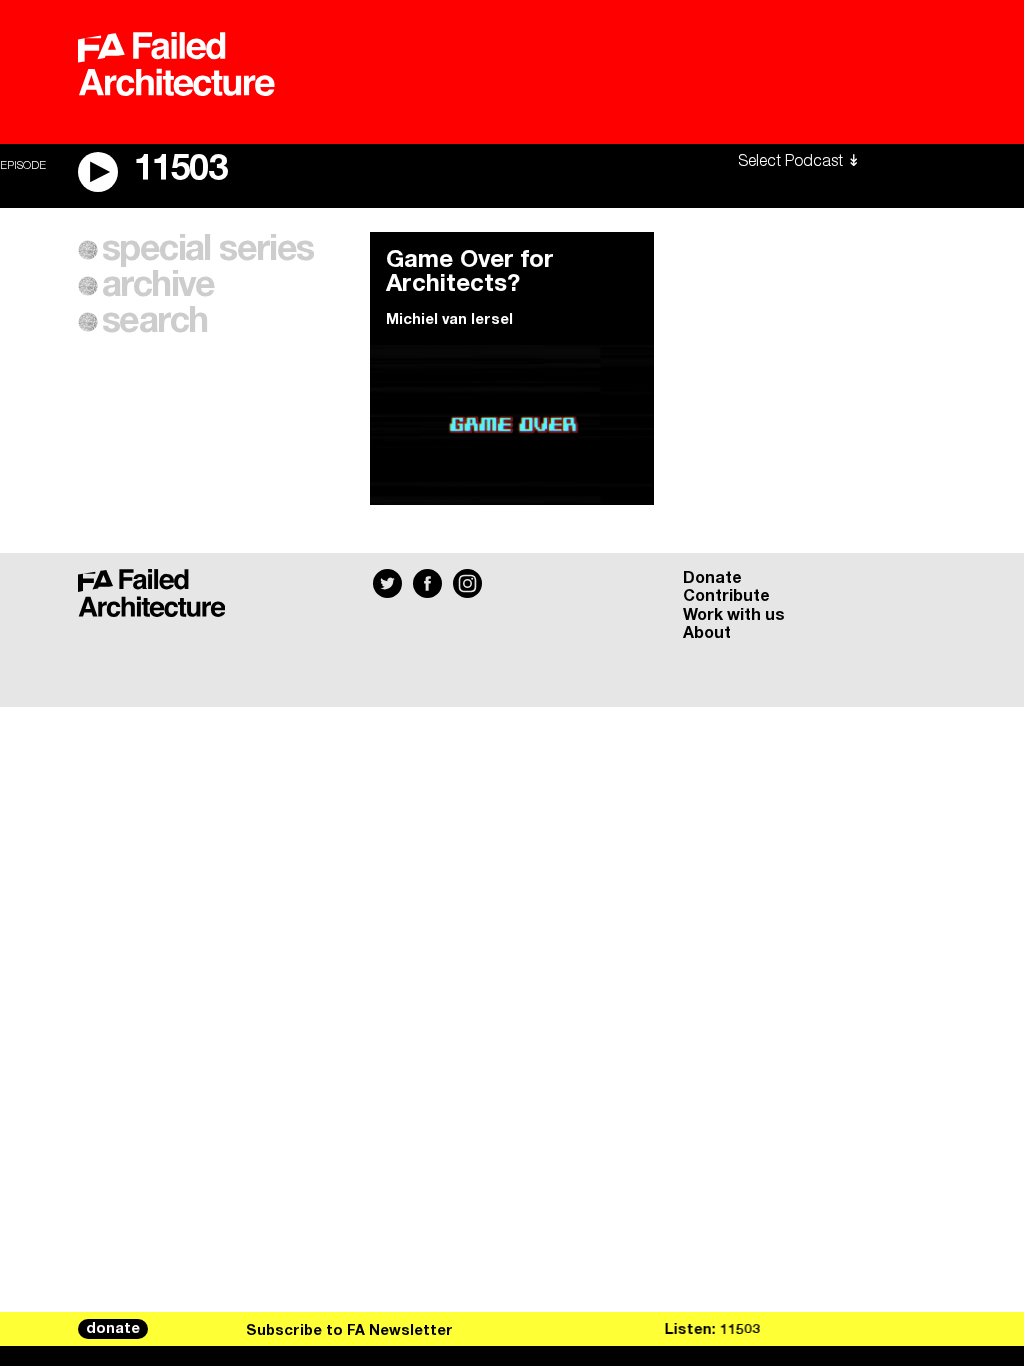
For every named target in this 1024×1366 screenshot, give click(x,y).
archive (158, 286)
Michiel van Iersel (449, 320)
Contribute (726, 596)
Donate (712, 578)
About (707, 633)
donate (113, 1329)
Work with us (734, 615)
